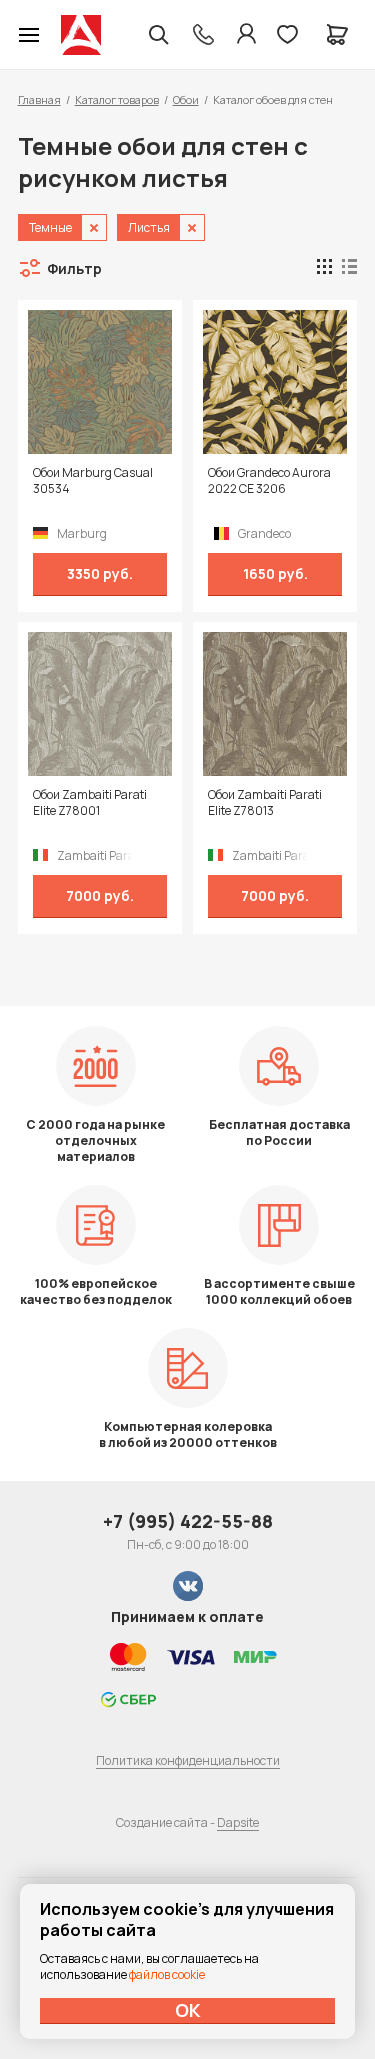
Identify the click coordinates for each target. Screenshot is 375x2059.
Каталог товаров (117, 99)
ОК (188, 2010)
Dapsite (238, 1822)
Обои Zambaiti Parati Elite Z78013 (265, 803)
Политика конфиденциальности (188, 1760)
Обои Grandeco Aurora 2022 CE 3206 (269, 481)
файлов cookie (167, 1974)
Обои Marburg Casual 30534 (93, 481)
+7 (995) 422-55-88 (188, 1521)
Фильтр (74, 268)
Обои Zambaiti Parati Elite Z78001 (90, 803)
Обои (186, 99)
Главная (39, 99)
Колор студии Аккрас (81, 35)
